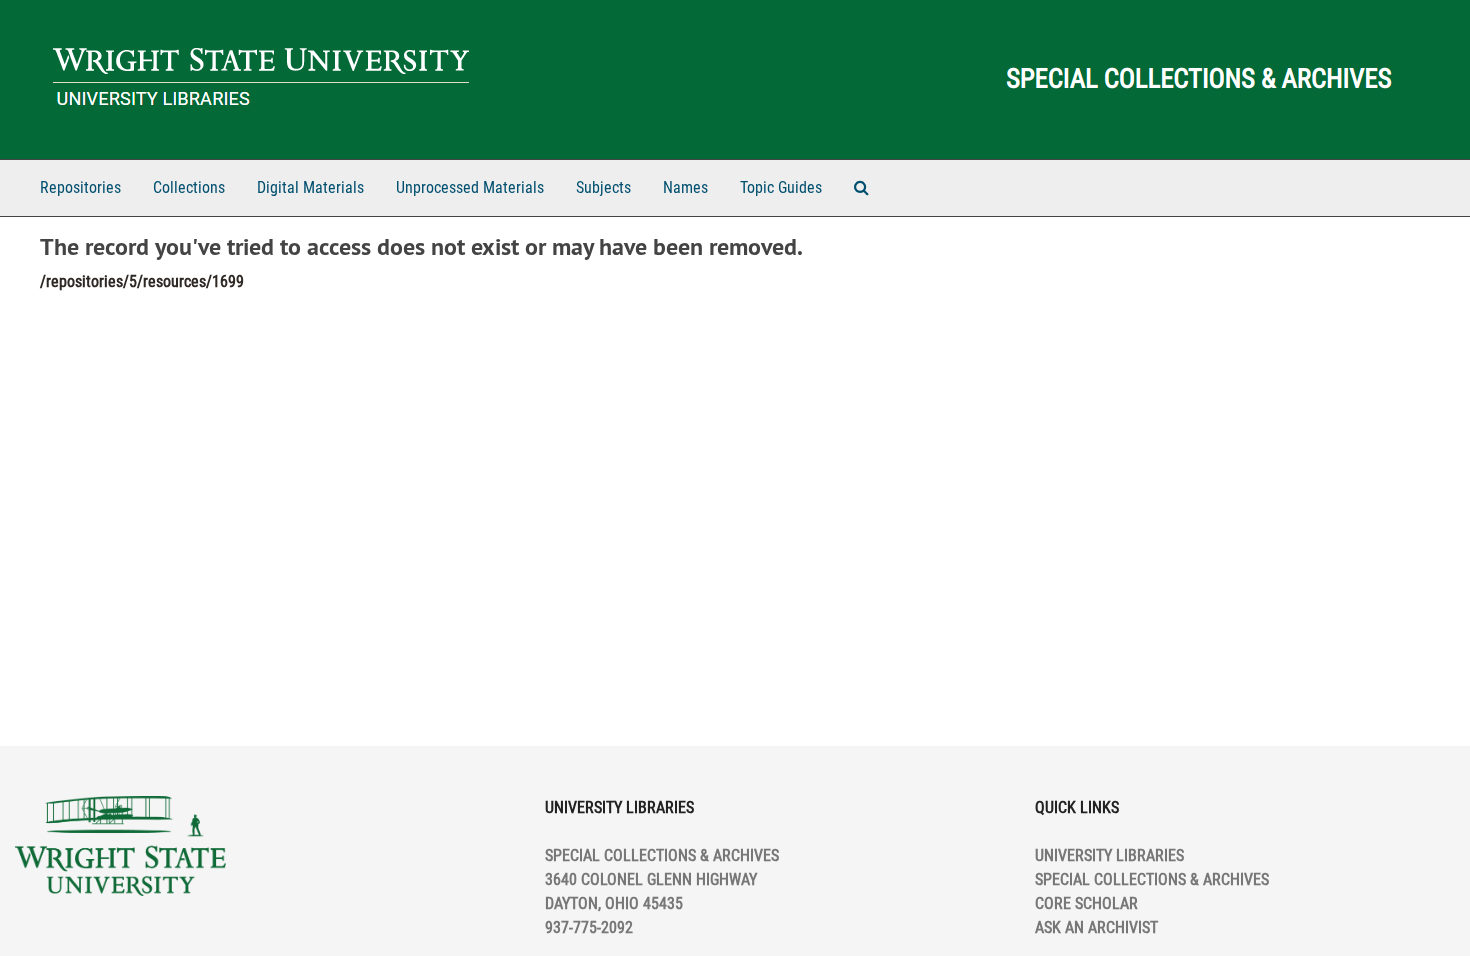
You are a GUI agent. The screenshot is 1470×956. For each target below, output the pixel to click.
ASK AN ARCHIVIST (1096, 927)
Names (685, 187)
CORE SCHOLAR (1086, 903)
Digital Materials (310, 187)
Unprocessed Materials (470, 187)
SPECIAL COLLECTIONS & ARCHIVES (1152, 879)
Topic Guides (781, 187)
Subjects (603, 187)
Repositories (80, 187)
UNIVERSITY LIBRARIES (1109, 855)
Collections (189, 187)
